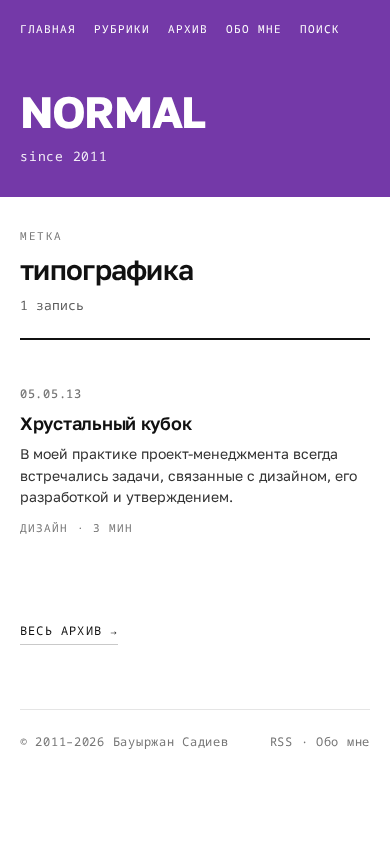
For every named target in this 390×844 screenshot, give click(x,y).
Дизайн (44, 527)
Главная (48, 28)
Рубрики (122, 28)
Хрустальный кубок (105, 423)
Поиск (320, 28)
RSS (281, 741)
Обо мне (254, 28)
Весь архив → (69, 630)
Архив (188, 28)
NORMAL (112, 111)
